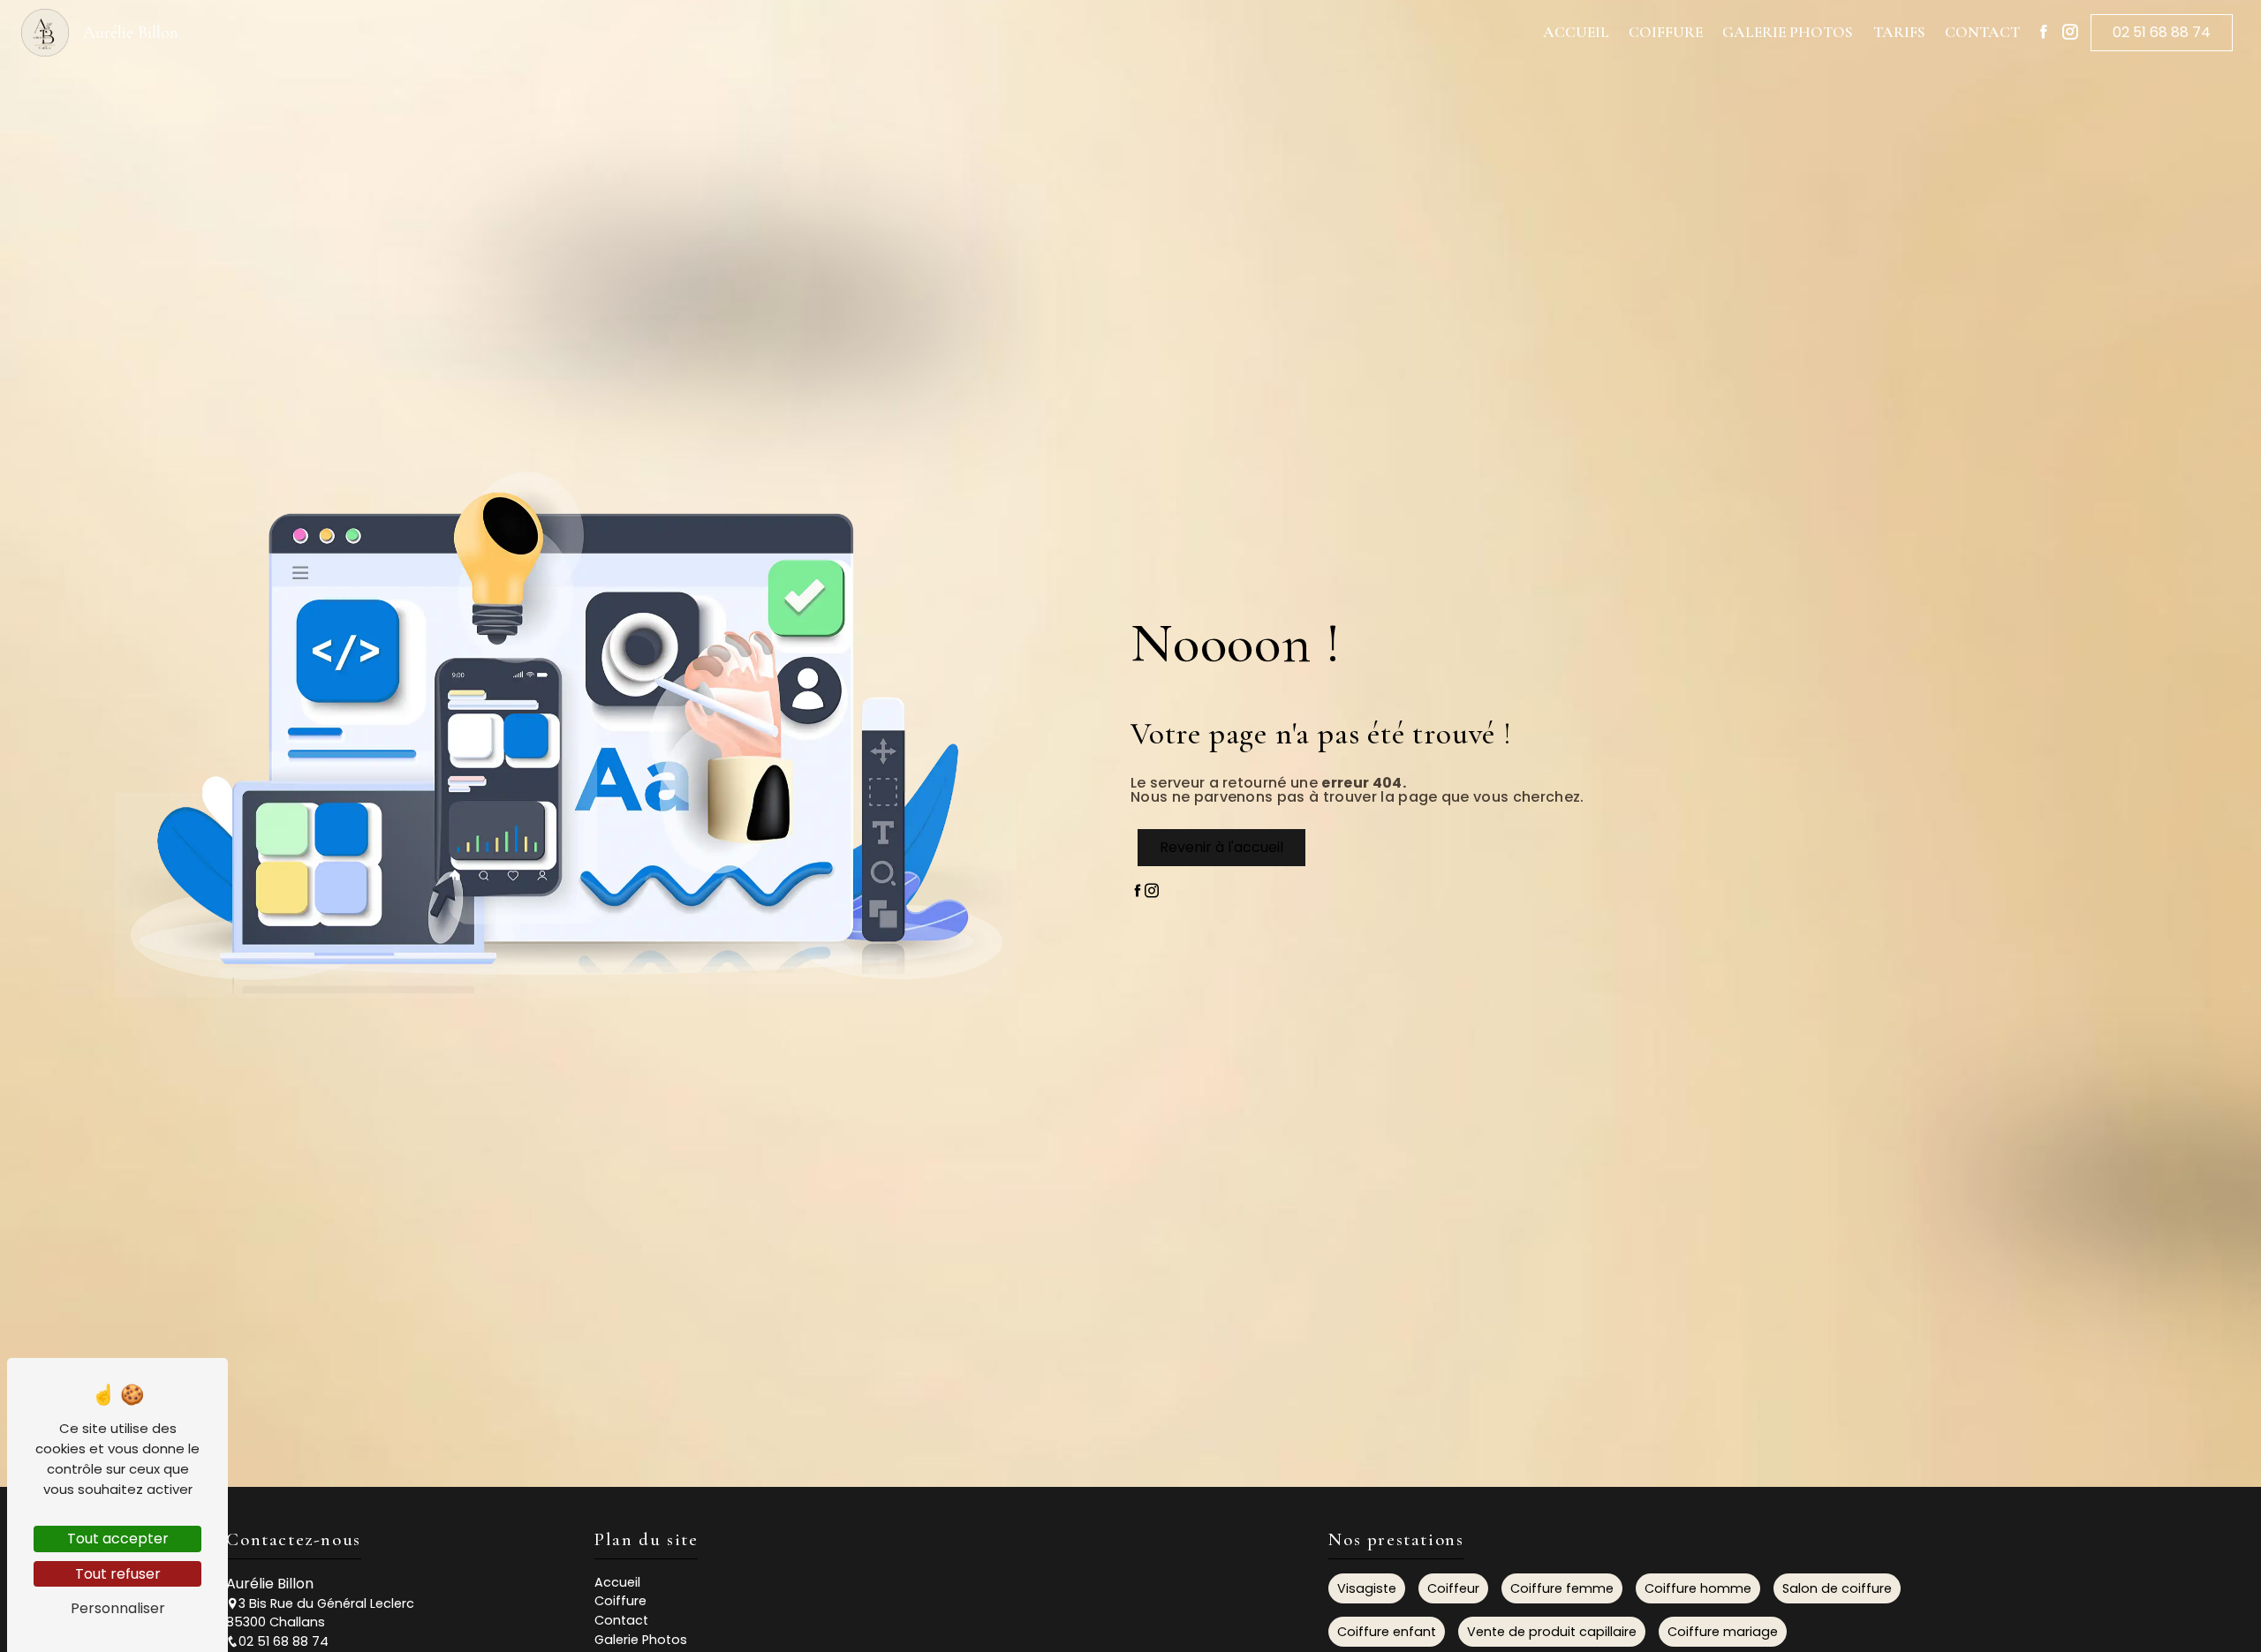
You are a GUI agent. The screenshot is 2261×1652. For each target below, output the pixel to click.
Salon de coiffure (1837, 1588)
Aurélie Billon (131, 33)
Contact (1982, 32)
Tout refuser (118, 1574)
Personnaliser (118, 1608)
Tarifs (1899, 32)
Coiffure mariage (1723, 1632)
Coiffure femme (1562, 1588)
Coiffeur (1453, 1588)
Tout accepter (118, 1539)
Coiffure (1666, 32)
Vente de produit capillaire (1552, 1632)
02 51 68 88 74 (2162, 32)
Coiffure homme (1698, 1588)
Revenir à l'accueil (1221, 847)
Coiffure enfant (1387, 1632)
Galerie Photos (1788, 32)
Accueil (1576, 32)
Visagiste (1367, 1588)
